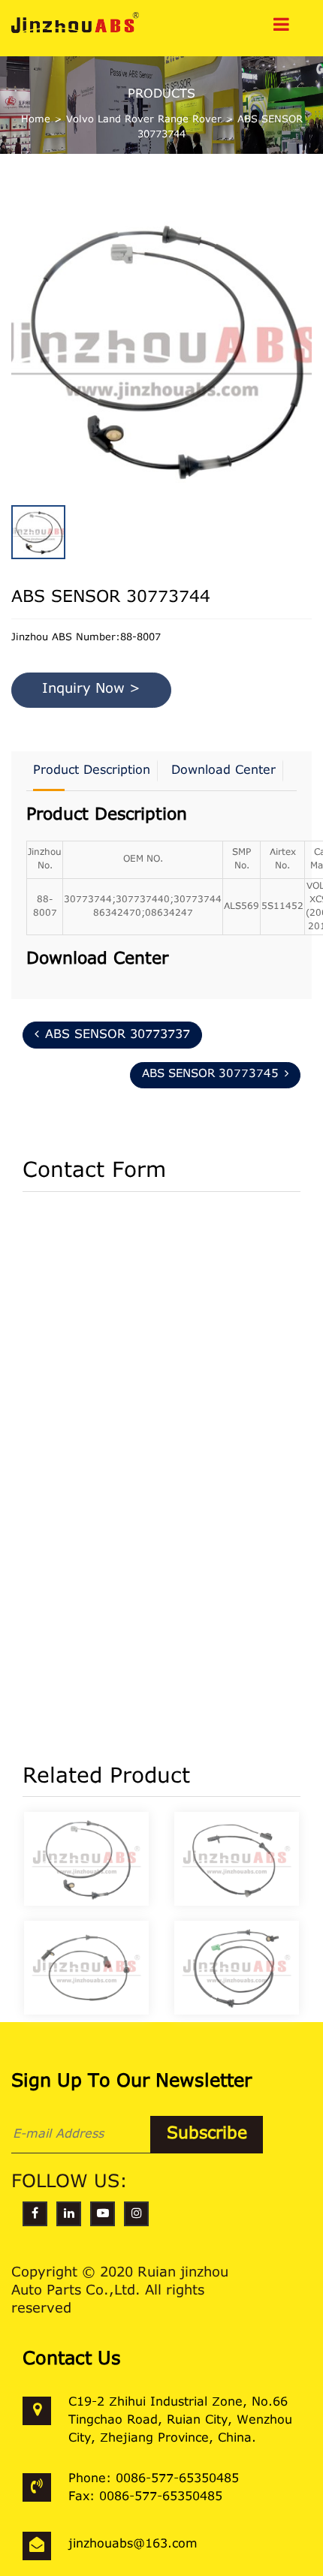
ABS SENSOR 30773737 (118, 1035)
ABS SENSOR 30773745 (210, 1074)
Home (36, 120)
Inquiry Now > (91, 690)
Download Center (223, 771)
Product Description (92, 771)
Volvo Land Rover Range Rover (144, 120)
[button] (308, 314)
